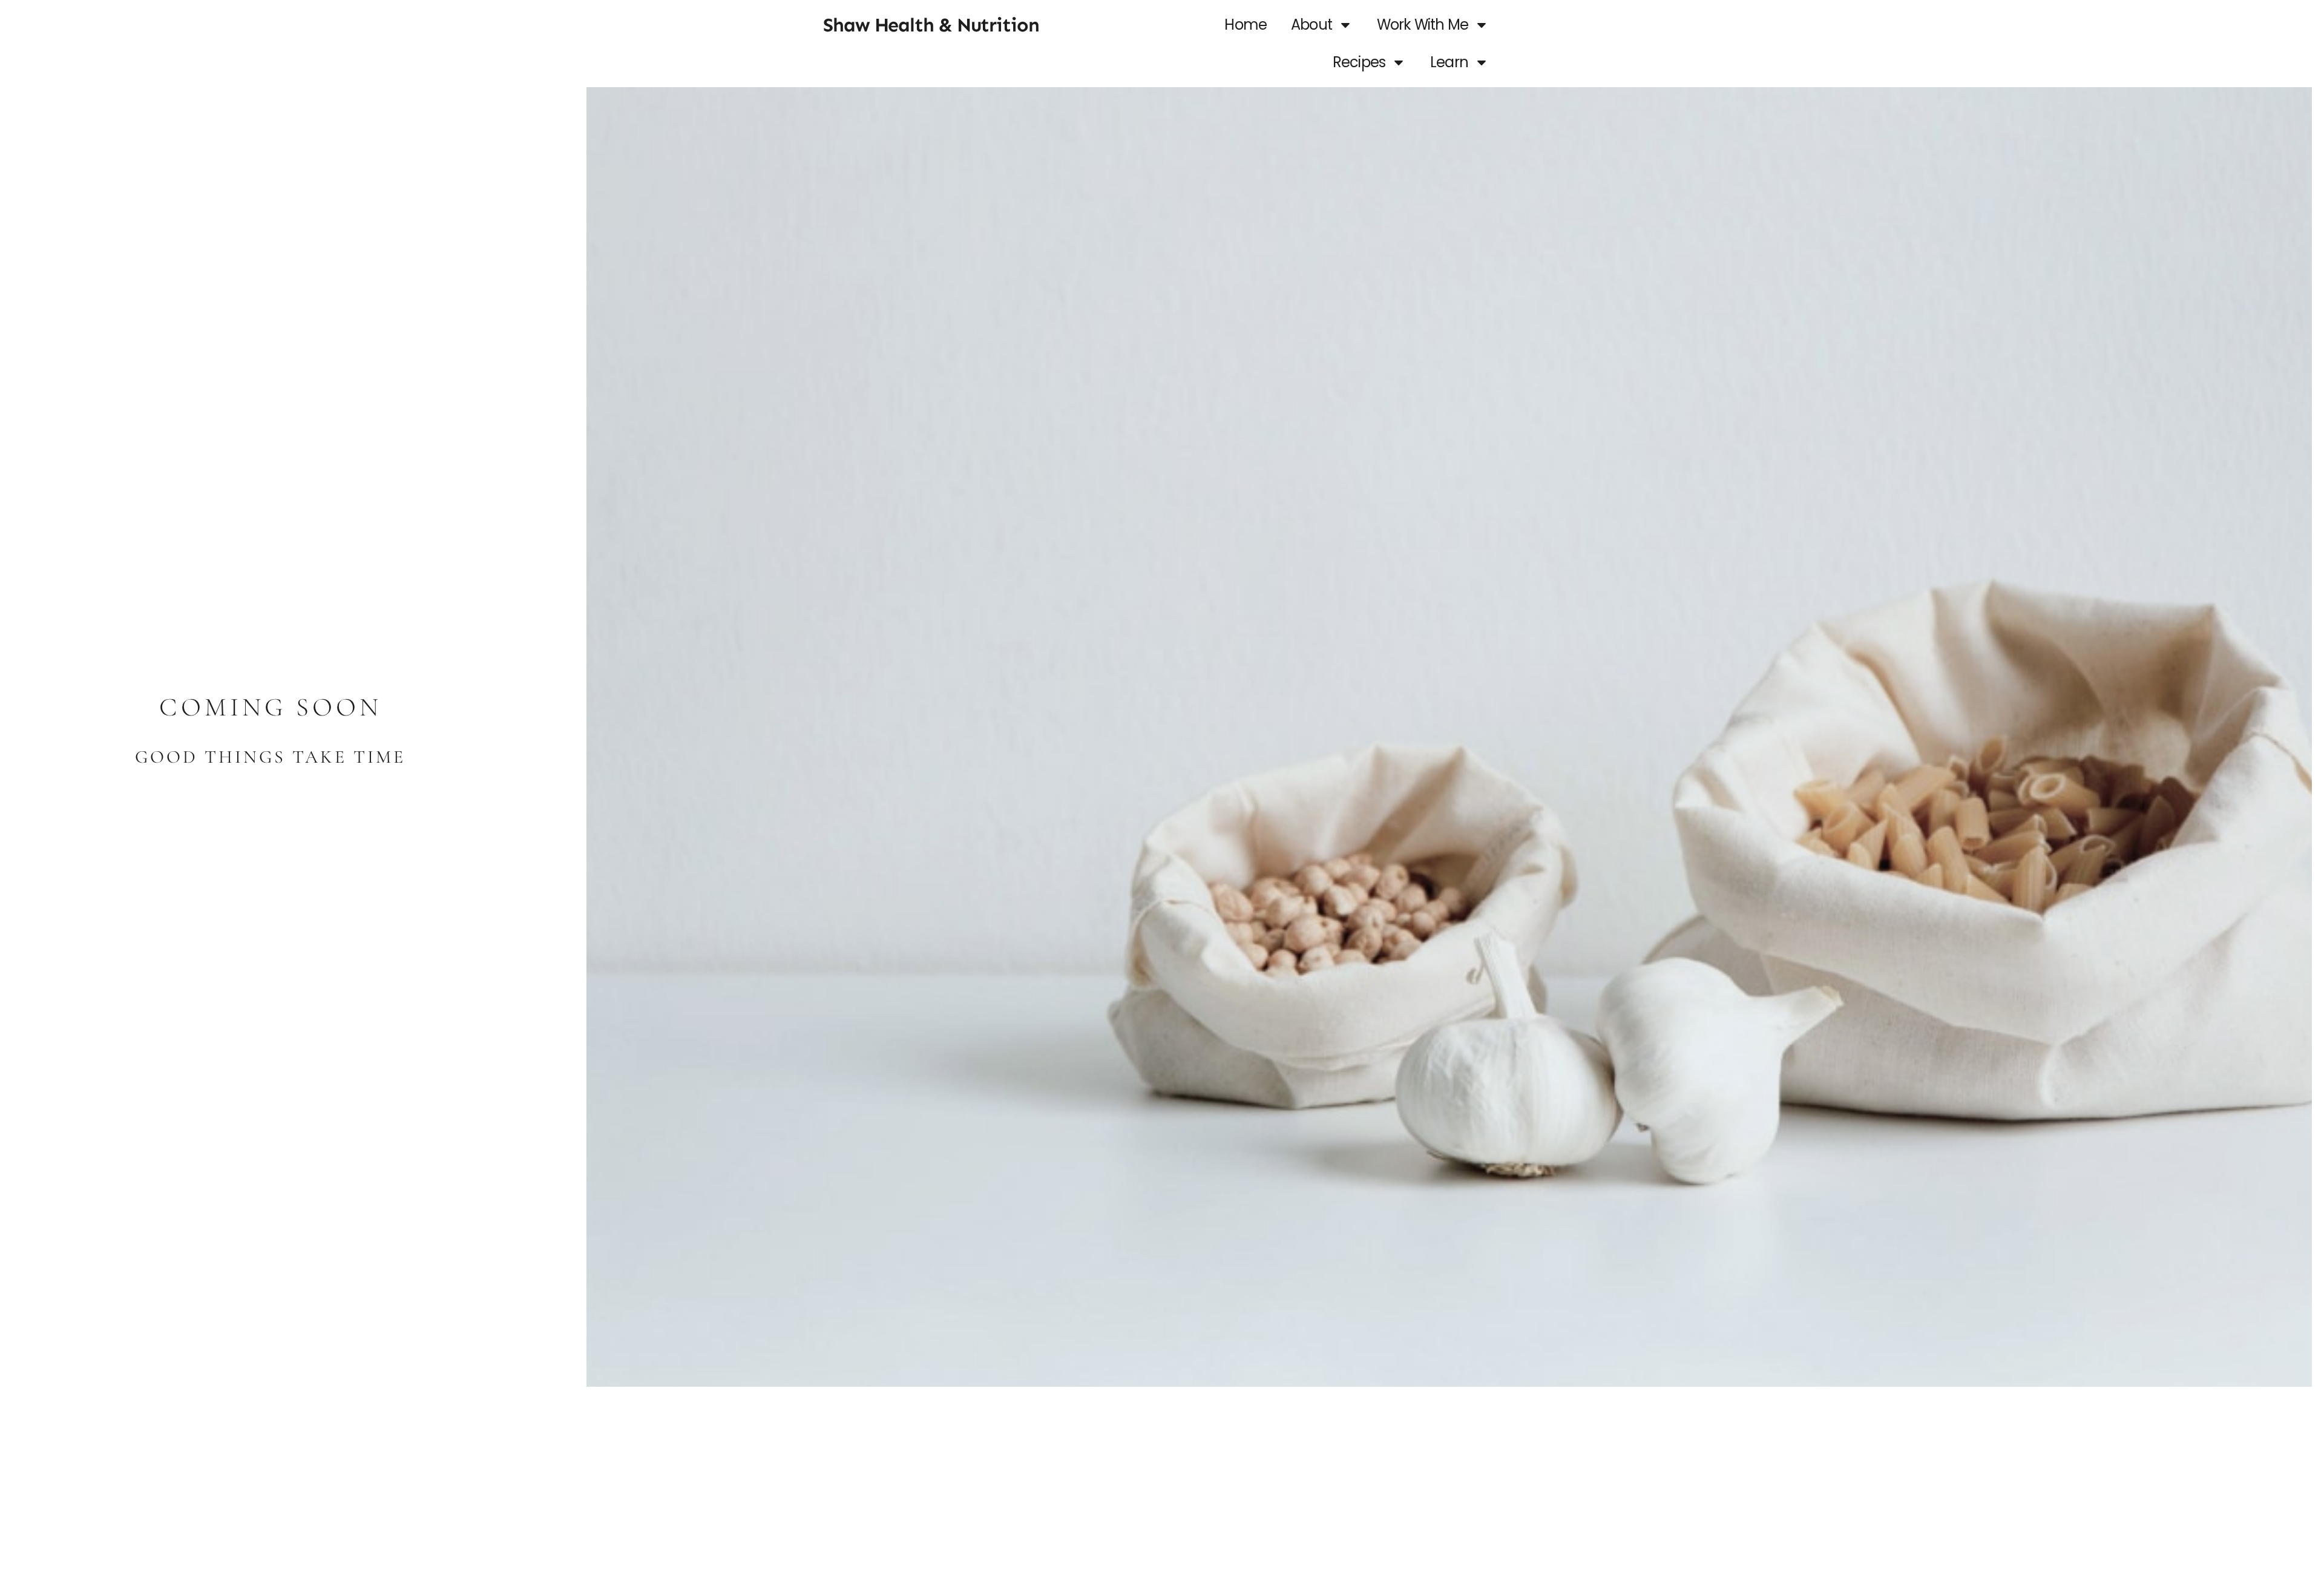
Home (1246, 25)
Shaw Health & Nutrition (931, 25)
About (1311, 25)
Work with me (1423, 25)
